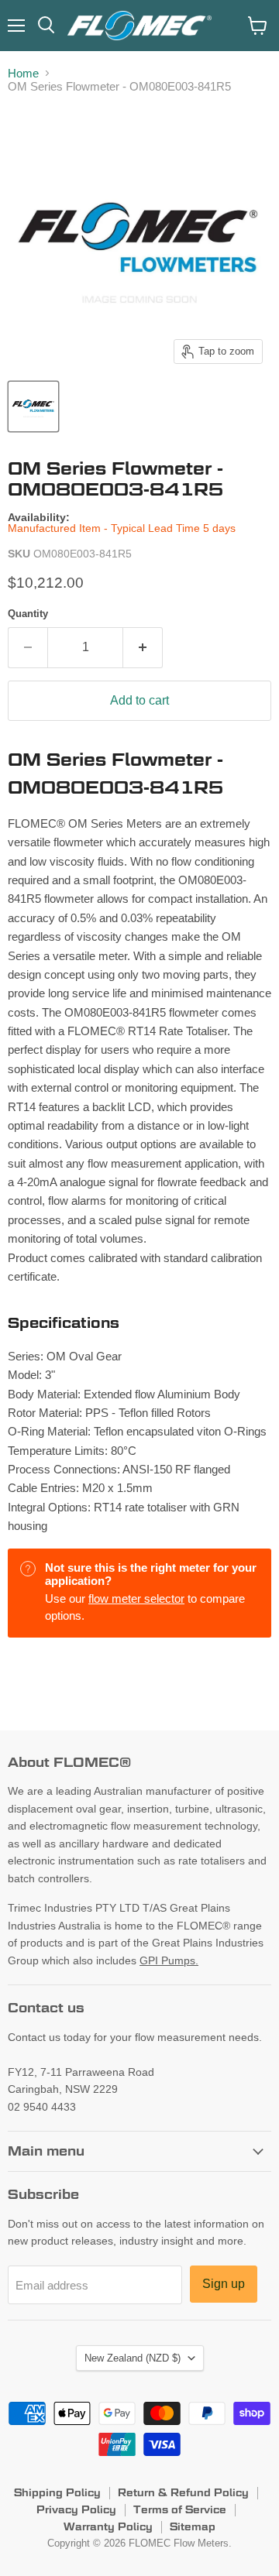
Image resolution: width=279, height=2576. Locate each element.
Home (23, 73)
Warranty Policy (108, 2526)
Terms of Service (180, 2509)
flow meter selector (136, 1598)
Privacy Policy (76, 2509)
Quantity (28, 614)
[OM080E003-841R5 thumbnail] (33, 406)
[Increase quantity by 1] (143, 647)
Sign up (224, 2284)
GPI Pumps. (169, 1960)
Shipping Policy (57, 2492)
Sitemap (193, 2526)
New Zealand (133, 2358)
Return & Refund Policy (183, 2492)
